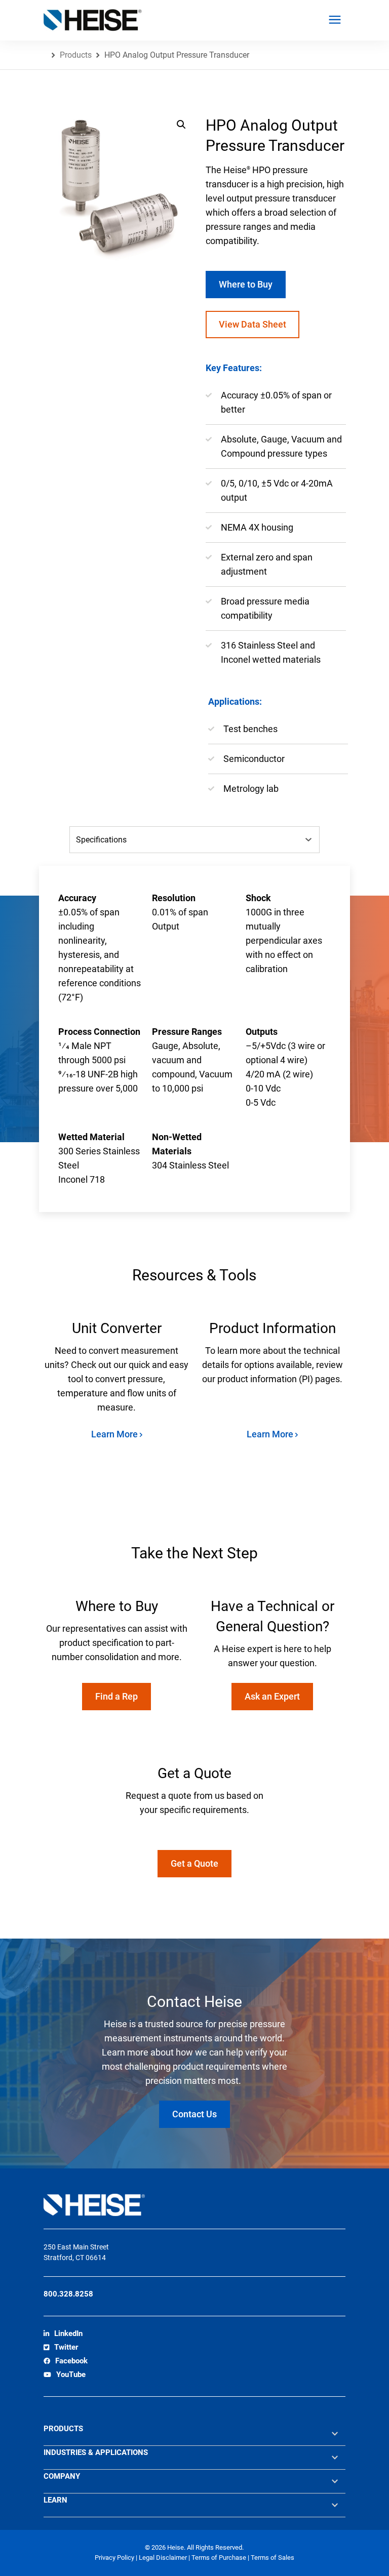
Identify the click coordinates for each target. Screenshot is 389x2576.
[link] (63, 2334)
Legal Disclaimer (164, 2558)
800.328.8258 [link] (68, 2294)
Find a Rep (116, 1696)
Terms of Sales (273, 2558)
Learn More (115, 1434)
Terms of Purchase (220, 2558)
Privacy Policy (115, 2558)
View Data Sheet (252, 324)
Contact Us (194, 2114)
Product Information (273, 1328)
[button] (181, 125)
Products (76, 55)
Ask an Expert (272, 1696)
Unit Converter (117, 1328)
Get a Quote (194, 1863)
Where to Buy (246, 284)
